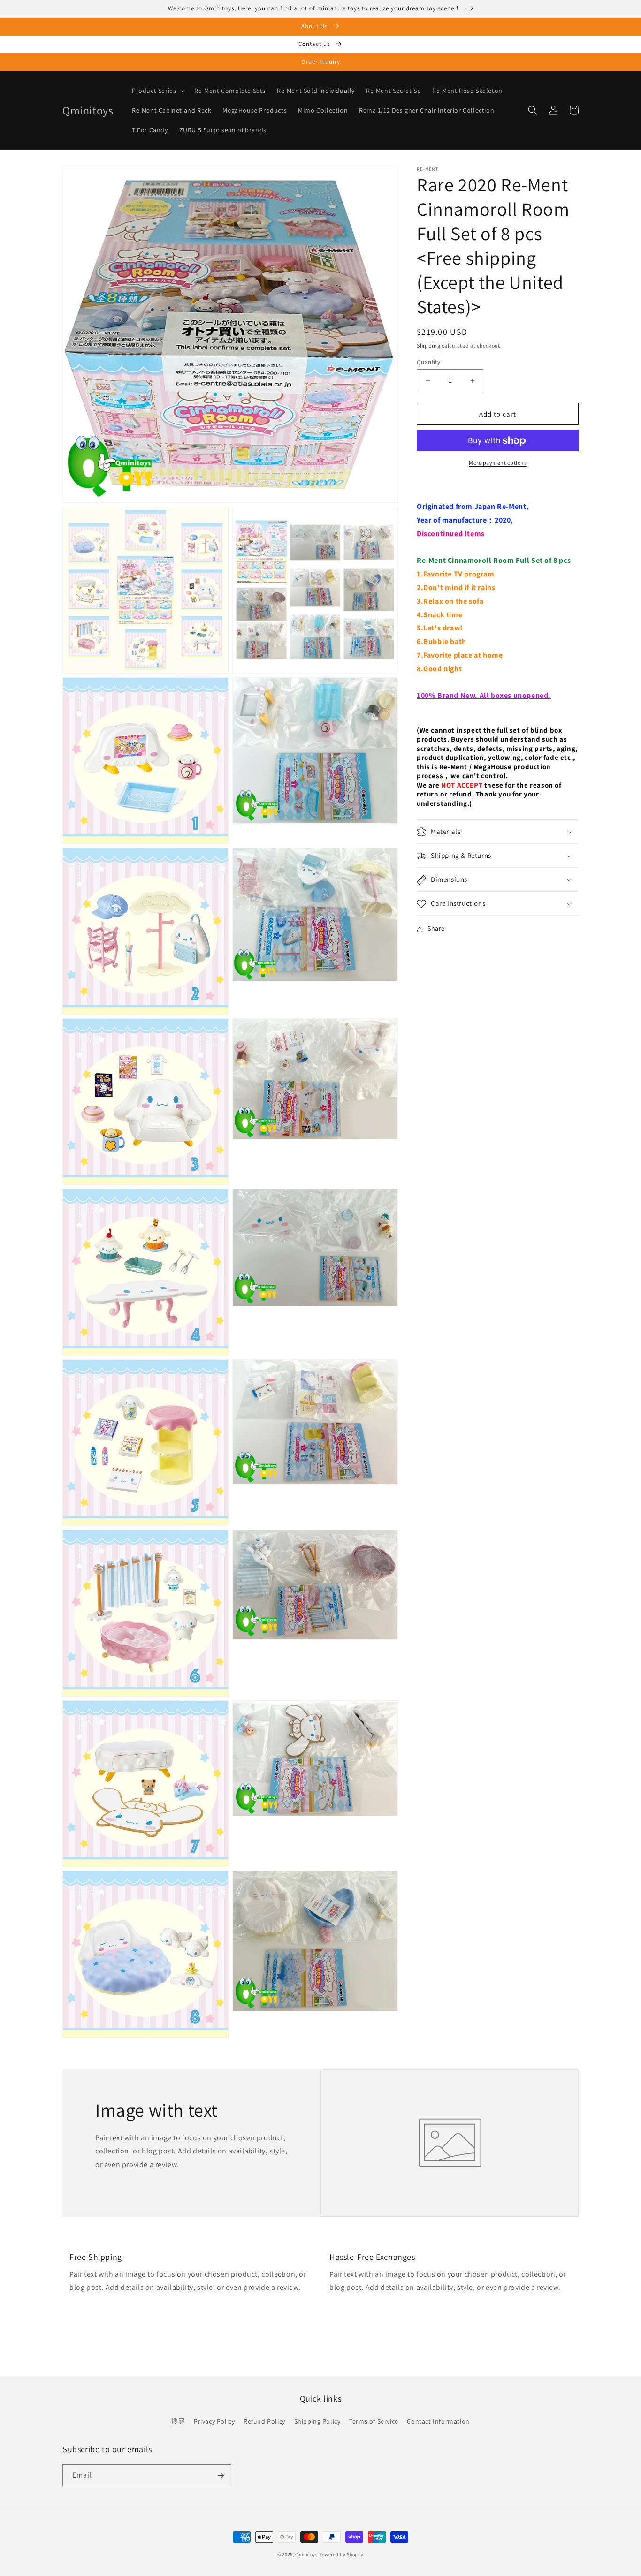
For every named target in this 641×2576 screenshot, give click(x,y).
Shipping (429, 345)
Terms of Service (374, 2421)
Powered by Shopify (342, 2555)
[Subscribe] (221, 2475)
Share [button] (436, 929)
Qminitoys (306, 2555)
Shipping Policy (317, 2421)
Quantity (428, 362)
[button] (157, 91)
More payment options (498, 463)
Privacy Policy (214, 2421)
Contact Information (438, 2421)
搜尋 (178, 2421)
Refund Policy (264, 2421)
